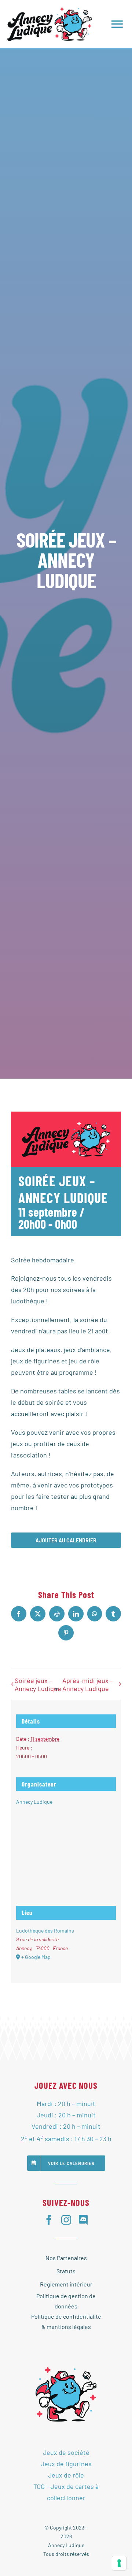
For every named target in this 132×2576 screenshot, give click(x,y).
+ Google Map (36, 1957)
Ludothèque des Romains (45, 1931)
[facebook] (49, 2220)
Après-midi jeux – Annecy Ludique (88, 1684)
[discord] (83, 2220)
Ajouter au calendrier (66, 1540)
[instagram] (66, 2220)
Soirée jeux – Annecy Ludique (38, 1684)
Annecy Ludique (34, 1802)
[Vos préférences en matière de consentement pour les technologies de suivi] (119, 2563)
